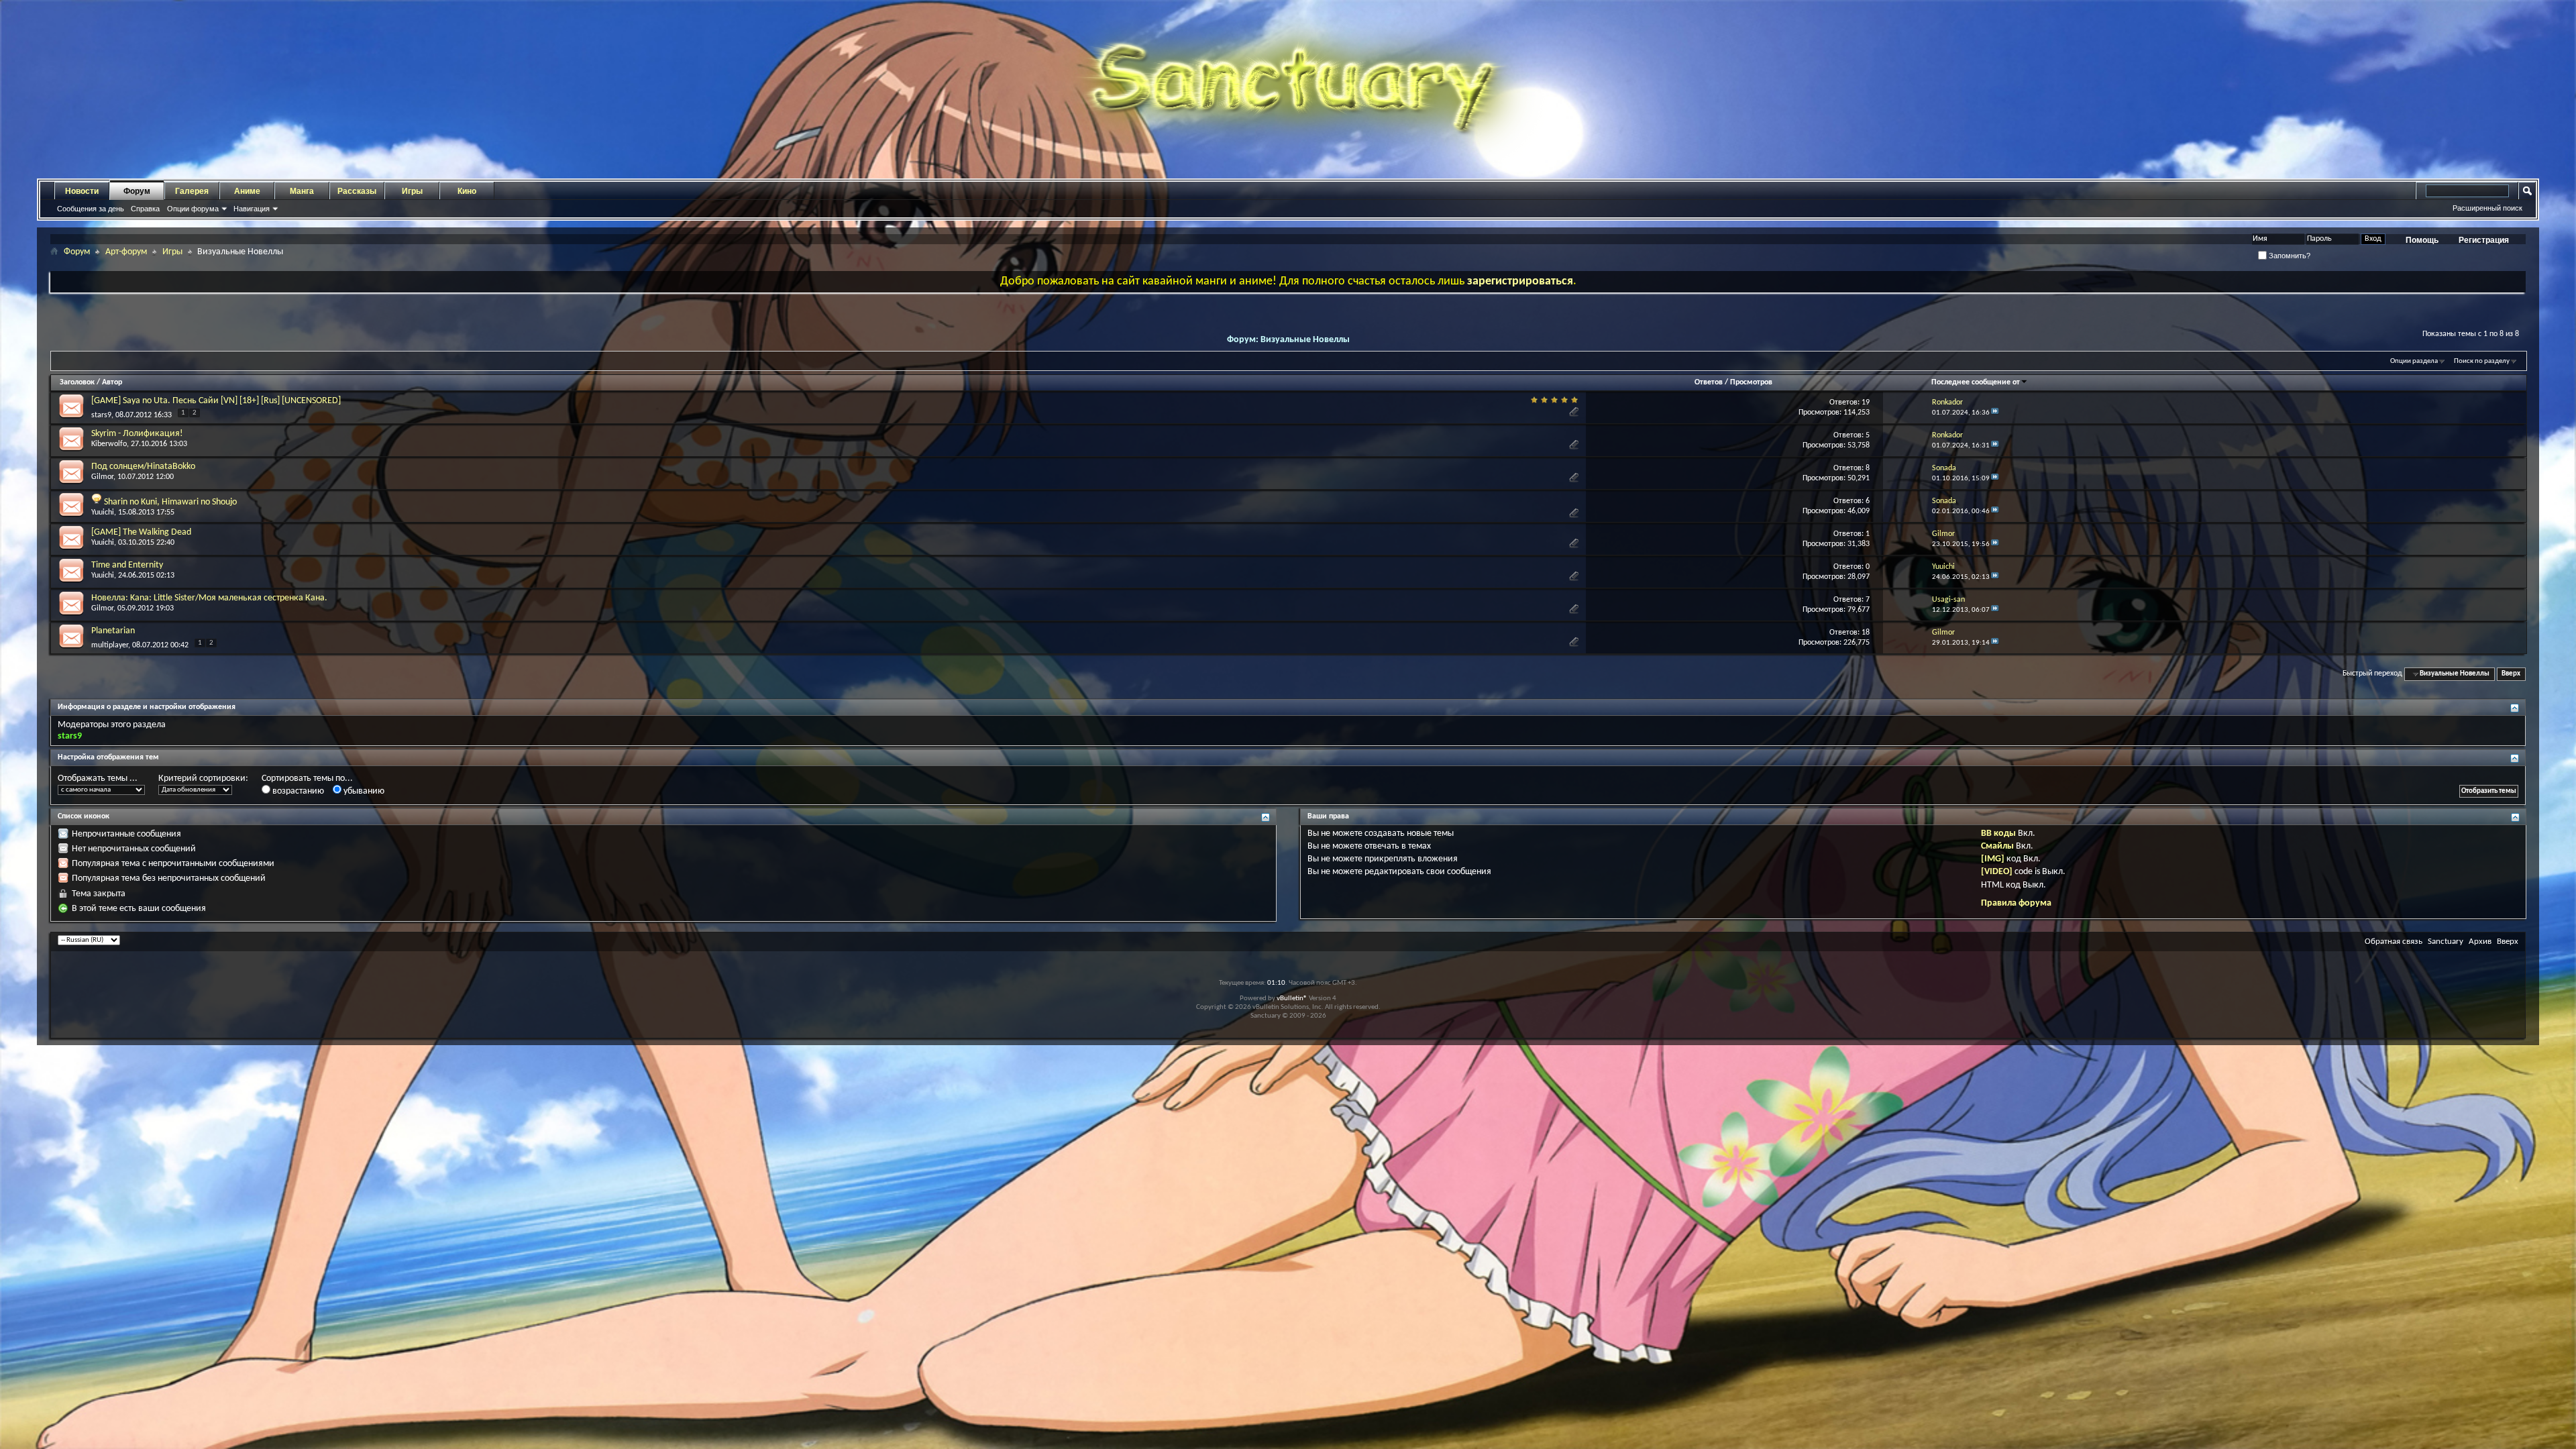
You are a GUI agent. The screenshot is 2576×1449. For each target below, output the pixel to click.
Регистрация (2484, 240)
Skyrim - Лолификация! (137, 434)
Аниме (247, 191)
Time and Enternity (127, 565)
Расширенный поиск (2487, 208)
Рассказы (357, 191)
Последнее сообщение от (1976, 382)
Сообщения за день (91, 209)
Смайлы (1997, 846)
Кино (467, 191)
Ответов (1709, 382)
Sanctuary (2446, 942)
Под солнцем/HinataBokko (143, 467)
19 (1866, 402)
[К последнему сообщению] (1995, 413)
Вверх (2511, 674)
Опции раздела (2414, 361)
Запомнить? (2289, 256)
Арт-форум (126, 252)
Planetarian (113, 631)
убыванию (363, 791)
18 (1866, 633)
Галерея (192, 191)
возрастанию (297, 791)
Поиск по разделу (2482, 361)
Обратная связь (2394, 942)
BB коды (1998, 834)
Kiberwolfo (109, 444)
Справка (145, 209)
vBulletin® (1292, 999)
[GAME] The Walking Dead (141, 532)
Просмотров (1751, 382)
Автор (112, 382)
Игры (412, 191)
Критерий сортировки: (203, 779)
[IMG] (1993, 859)
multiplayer (110, 645)
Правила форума (2016, 903)
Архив (2480, 942)
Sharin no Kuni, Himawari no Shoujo (170, 502)
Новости (82, 191)
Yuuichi (103, 513)
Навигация (252, 209)
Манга (302, 191)
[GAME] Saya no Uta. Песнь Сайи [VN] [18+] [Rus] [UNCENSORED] (216, 401)
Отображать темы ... (98, 779)
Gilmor (102, 477)
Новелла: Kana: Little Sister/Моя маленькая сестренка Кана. (209, 598)
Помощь (2422, 240)
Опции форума (193, 209)
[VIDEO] (1997, 872)
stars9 (101, 415)
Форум (137, 191)
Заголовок (77, 382)
